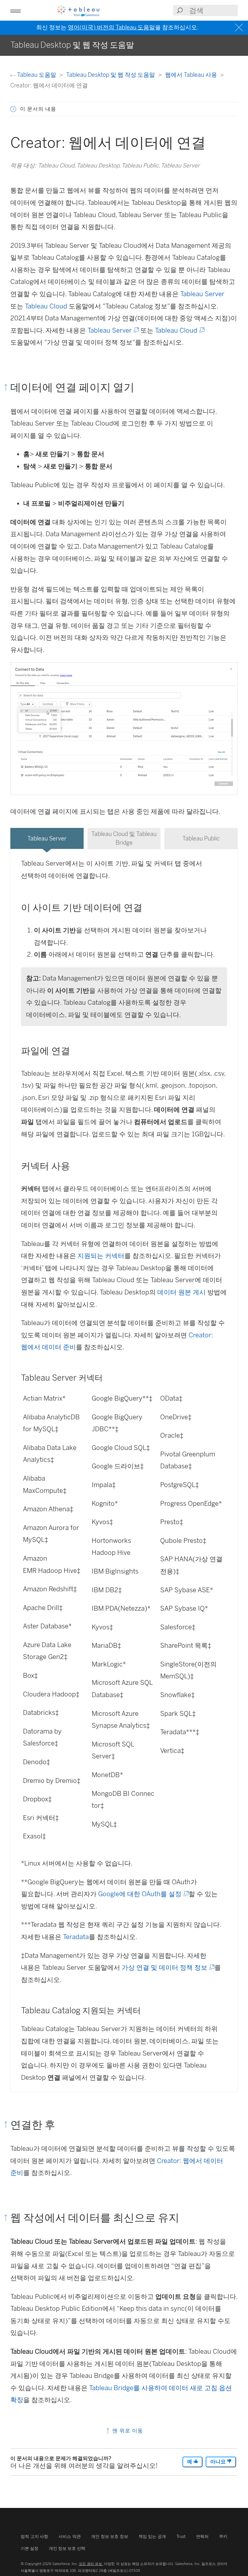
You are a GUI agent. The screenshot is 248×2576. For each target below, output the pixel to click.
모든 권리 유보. (91, 2564)
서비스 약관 (70, 2536)
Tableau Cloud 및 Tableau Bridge (124, 838)
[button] (13, 109)
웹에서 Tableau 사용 (192, 75)
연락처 (202, 2536)
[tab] (47, 838)
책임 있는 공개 (152, 2536)
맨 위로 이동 (127, 2431)
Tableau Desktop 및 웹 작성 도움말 (111, 75)
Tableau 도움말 (37, 75)
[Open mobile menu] (15, 10)
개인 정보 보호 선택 (67, 2548)
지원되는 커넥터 (101, 1256)
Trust (181, 2536)
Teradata (76, 1937)
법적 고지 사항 (34, 2536)
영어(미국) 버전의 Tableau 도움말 (111, 27)
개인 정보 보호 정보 (110, 2536)
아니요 (219, 2462)
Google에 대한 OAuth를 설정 (143, 1894)
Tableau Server (202, 294)
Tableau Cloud (46, 306)
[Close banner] (240, 28)
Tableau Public (201, 838)
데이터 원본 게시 (181, 1292)
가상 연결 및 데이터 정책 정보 (168, 1967)
